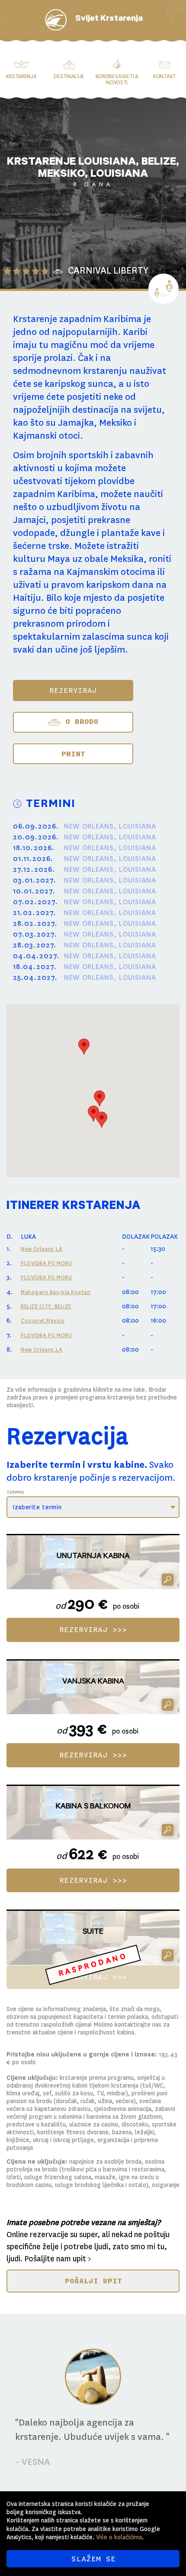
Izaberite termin (37, 1507)
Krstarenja (21, 77)
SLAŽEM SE (93, 2559)
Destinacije (69, 77)
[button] (84, 1047)
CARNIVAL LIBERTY (108, 271)
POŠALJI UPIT (93, 2281)
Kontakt (165, 77)
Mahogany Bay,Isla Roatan (56, 1292)
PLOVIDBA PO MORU (46, 1263)
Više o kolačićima (119, 2537)
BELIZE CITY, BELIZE (46, 1307)
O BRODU (79, 721)
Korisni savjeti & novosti (117, 80)
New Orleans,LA (42, 1249)
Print (73, 754)
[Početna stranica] (56, 20)
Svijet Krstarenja (109, 19)
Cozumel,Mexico (43, 1321)
